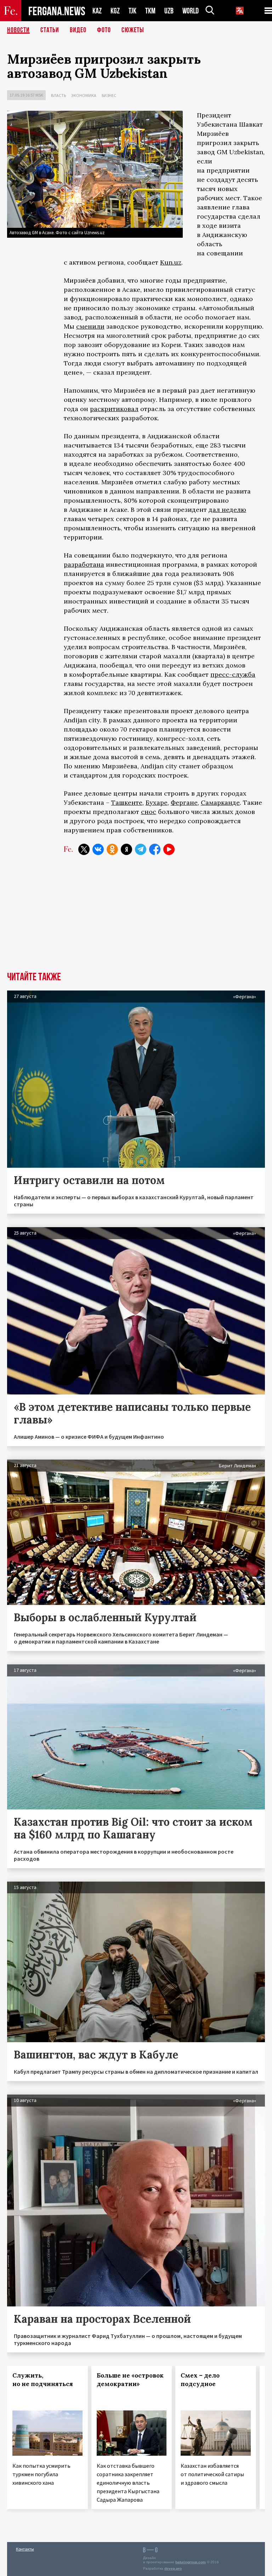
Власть (58, 95)
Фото (104, 30)
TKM (150, 11)
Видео (78, 30)
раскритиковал (114, 409)
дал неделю (227, 510)
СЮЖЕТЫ (133, 30)
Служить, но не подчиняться (43, 2380)
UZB (169, 11)
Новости (18, 30)
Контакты (25, 2549)
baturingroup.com (191, 2562)
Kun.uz (171, 262)
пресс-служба (233, 674)
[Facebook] (155, 849)
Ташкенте (127, 802)
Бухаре (157, 802)
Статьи (50, 30)
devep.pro (173, 2568)
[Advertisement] (136, 919)
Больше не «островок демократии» (130, 2380)
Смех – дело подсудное (200, 2380)
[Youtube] (169, 849)
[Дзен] (126, 849)
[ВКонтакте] (98, 849)
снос (149, 812)
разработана (84, 564)
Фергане (184, 802)
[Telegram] (141, 849)
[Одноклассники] (112, 849)
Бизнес (109, 95)
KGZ (115, 11)
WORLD (191, 11)
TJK (132, 11)
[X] (84, 849)
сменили (90, 326)
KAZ (97, 11)
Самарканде (220, 802)
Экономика (84, 95)
